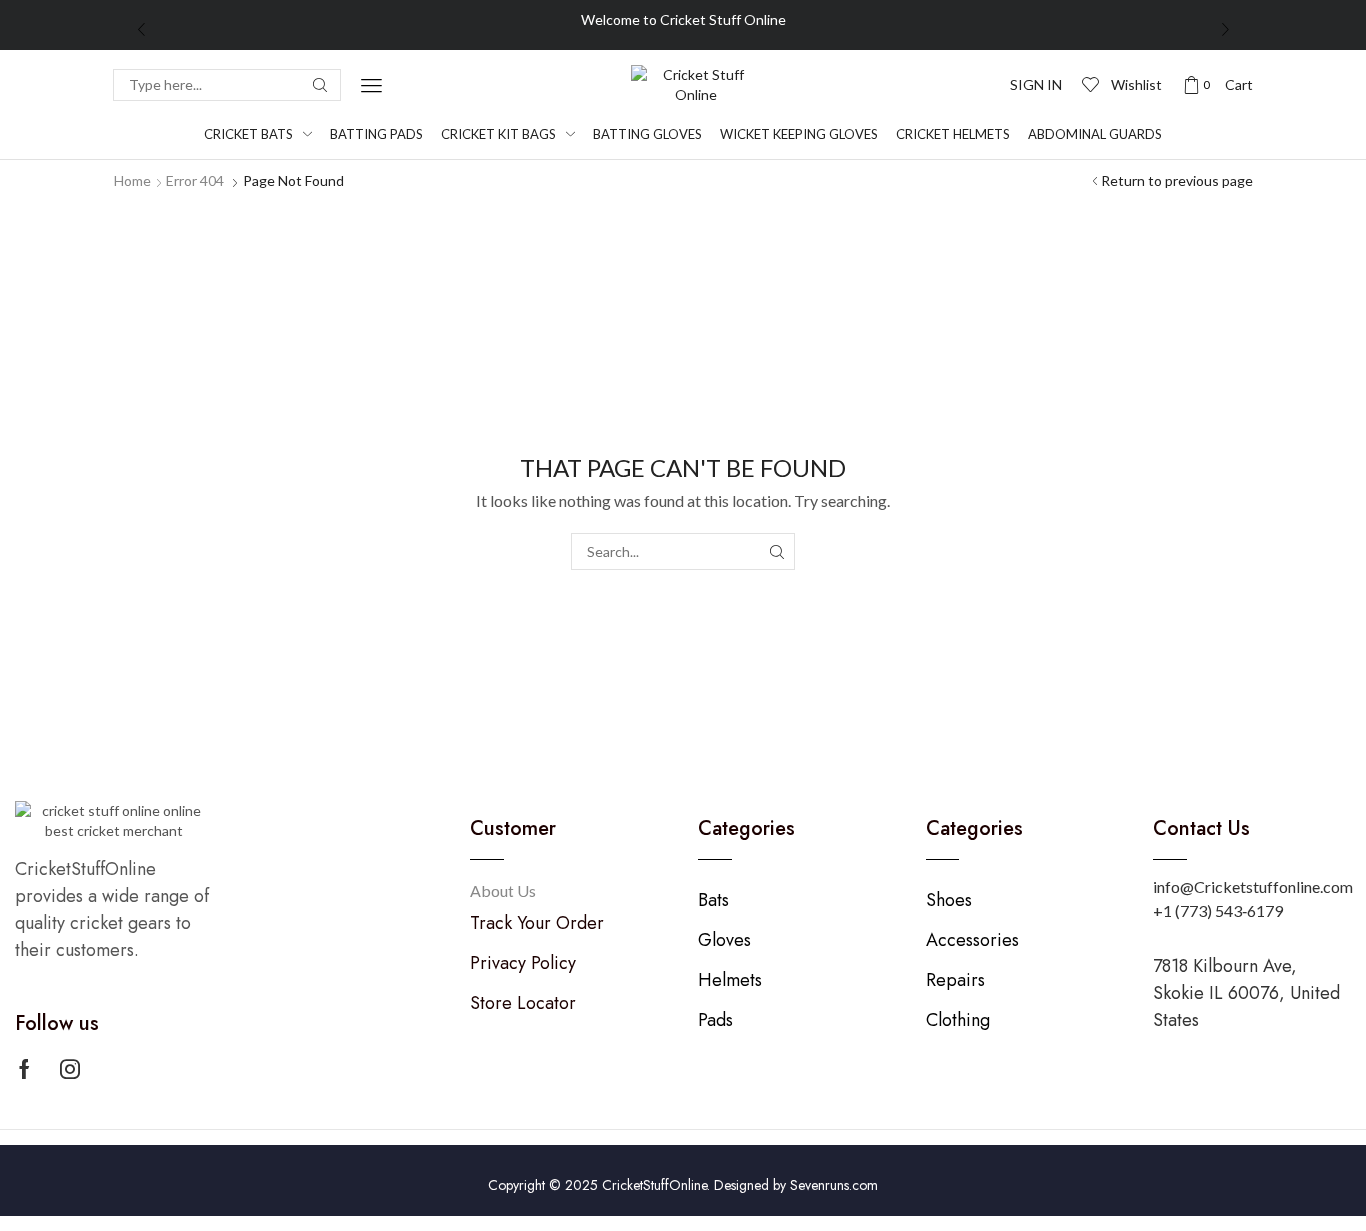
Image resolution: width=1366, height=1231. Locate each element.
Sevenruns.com (834, 1185)
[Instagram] (70, 1069)
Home (132, 180)
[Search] (320, 85)
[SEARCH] (776, 551)
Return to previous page (1177, 180)
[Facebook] (24, 1069)
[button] (371, 85)
